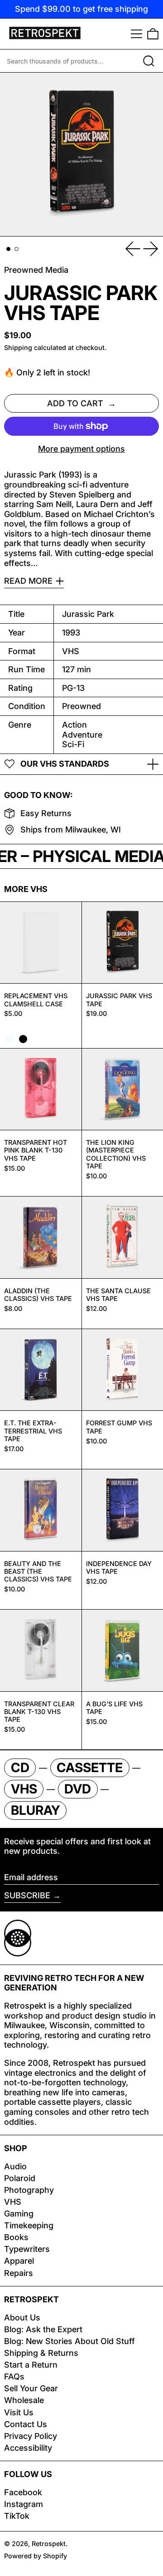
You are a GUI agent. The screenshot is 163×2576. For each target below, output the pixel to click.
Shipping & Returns (41, 2353)
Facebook (23, 2492)
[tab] (8, 249)
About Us (22, 2317)
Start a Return (31, 2365)
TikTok (17, 2516)
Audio (15, 2166)
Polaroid (20, 2178)
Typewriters (27, 2249)
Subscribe (27, 1895)
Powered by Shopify (36, 2556)
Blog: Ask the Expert (43, 2329)
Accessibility (28, 2448)
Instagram (24, 2504)
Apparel (19, 2261)
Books (16, 2237)
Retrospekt (49, 2544)
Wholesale (24, 2400)
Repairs (19, 2273)
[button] (153, 34)
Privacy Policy (31, 2436)
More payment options (81, 449)
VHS (13, 2202)
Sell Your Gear (31, 2388)
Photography (29, 2190)
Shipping (18, 347)
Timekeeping (29, 2225)
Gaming (19, 2214)
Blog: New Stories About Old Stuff (70, 2341)
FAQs (14, 2377)
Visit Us (19, 2412)
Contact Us (26, 2424)
